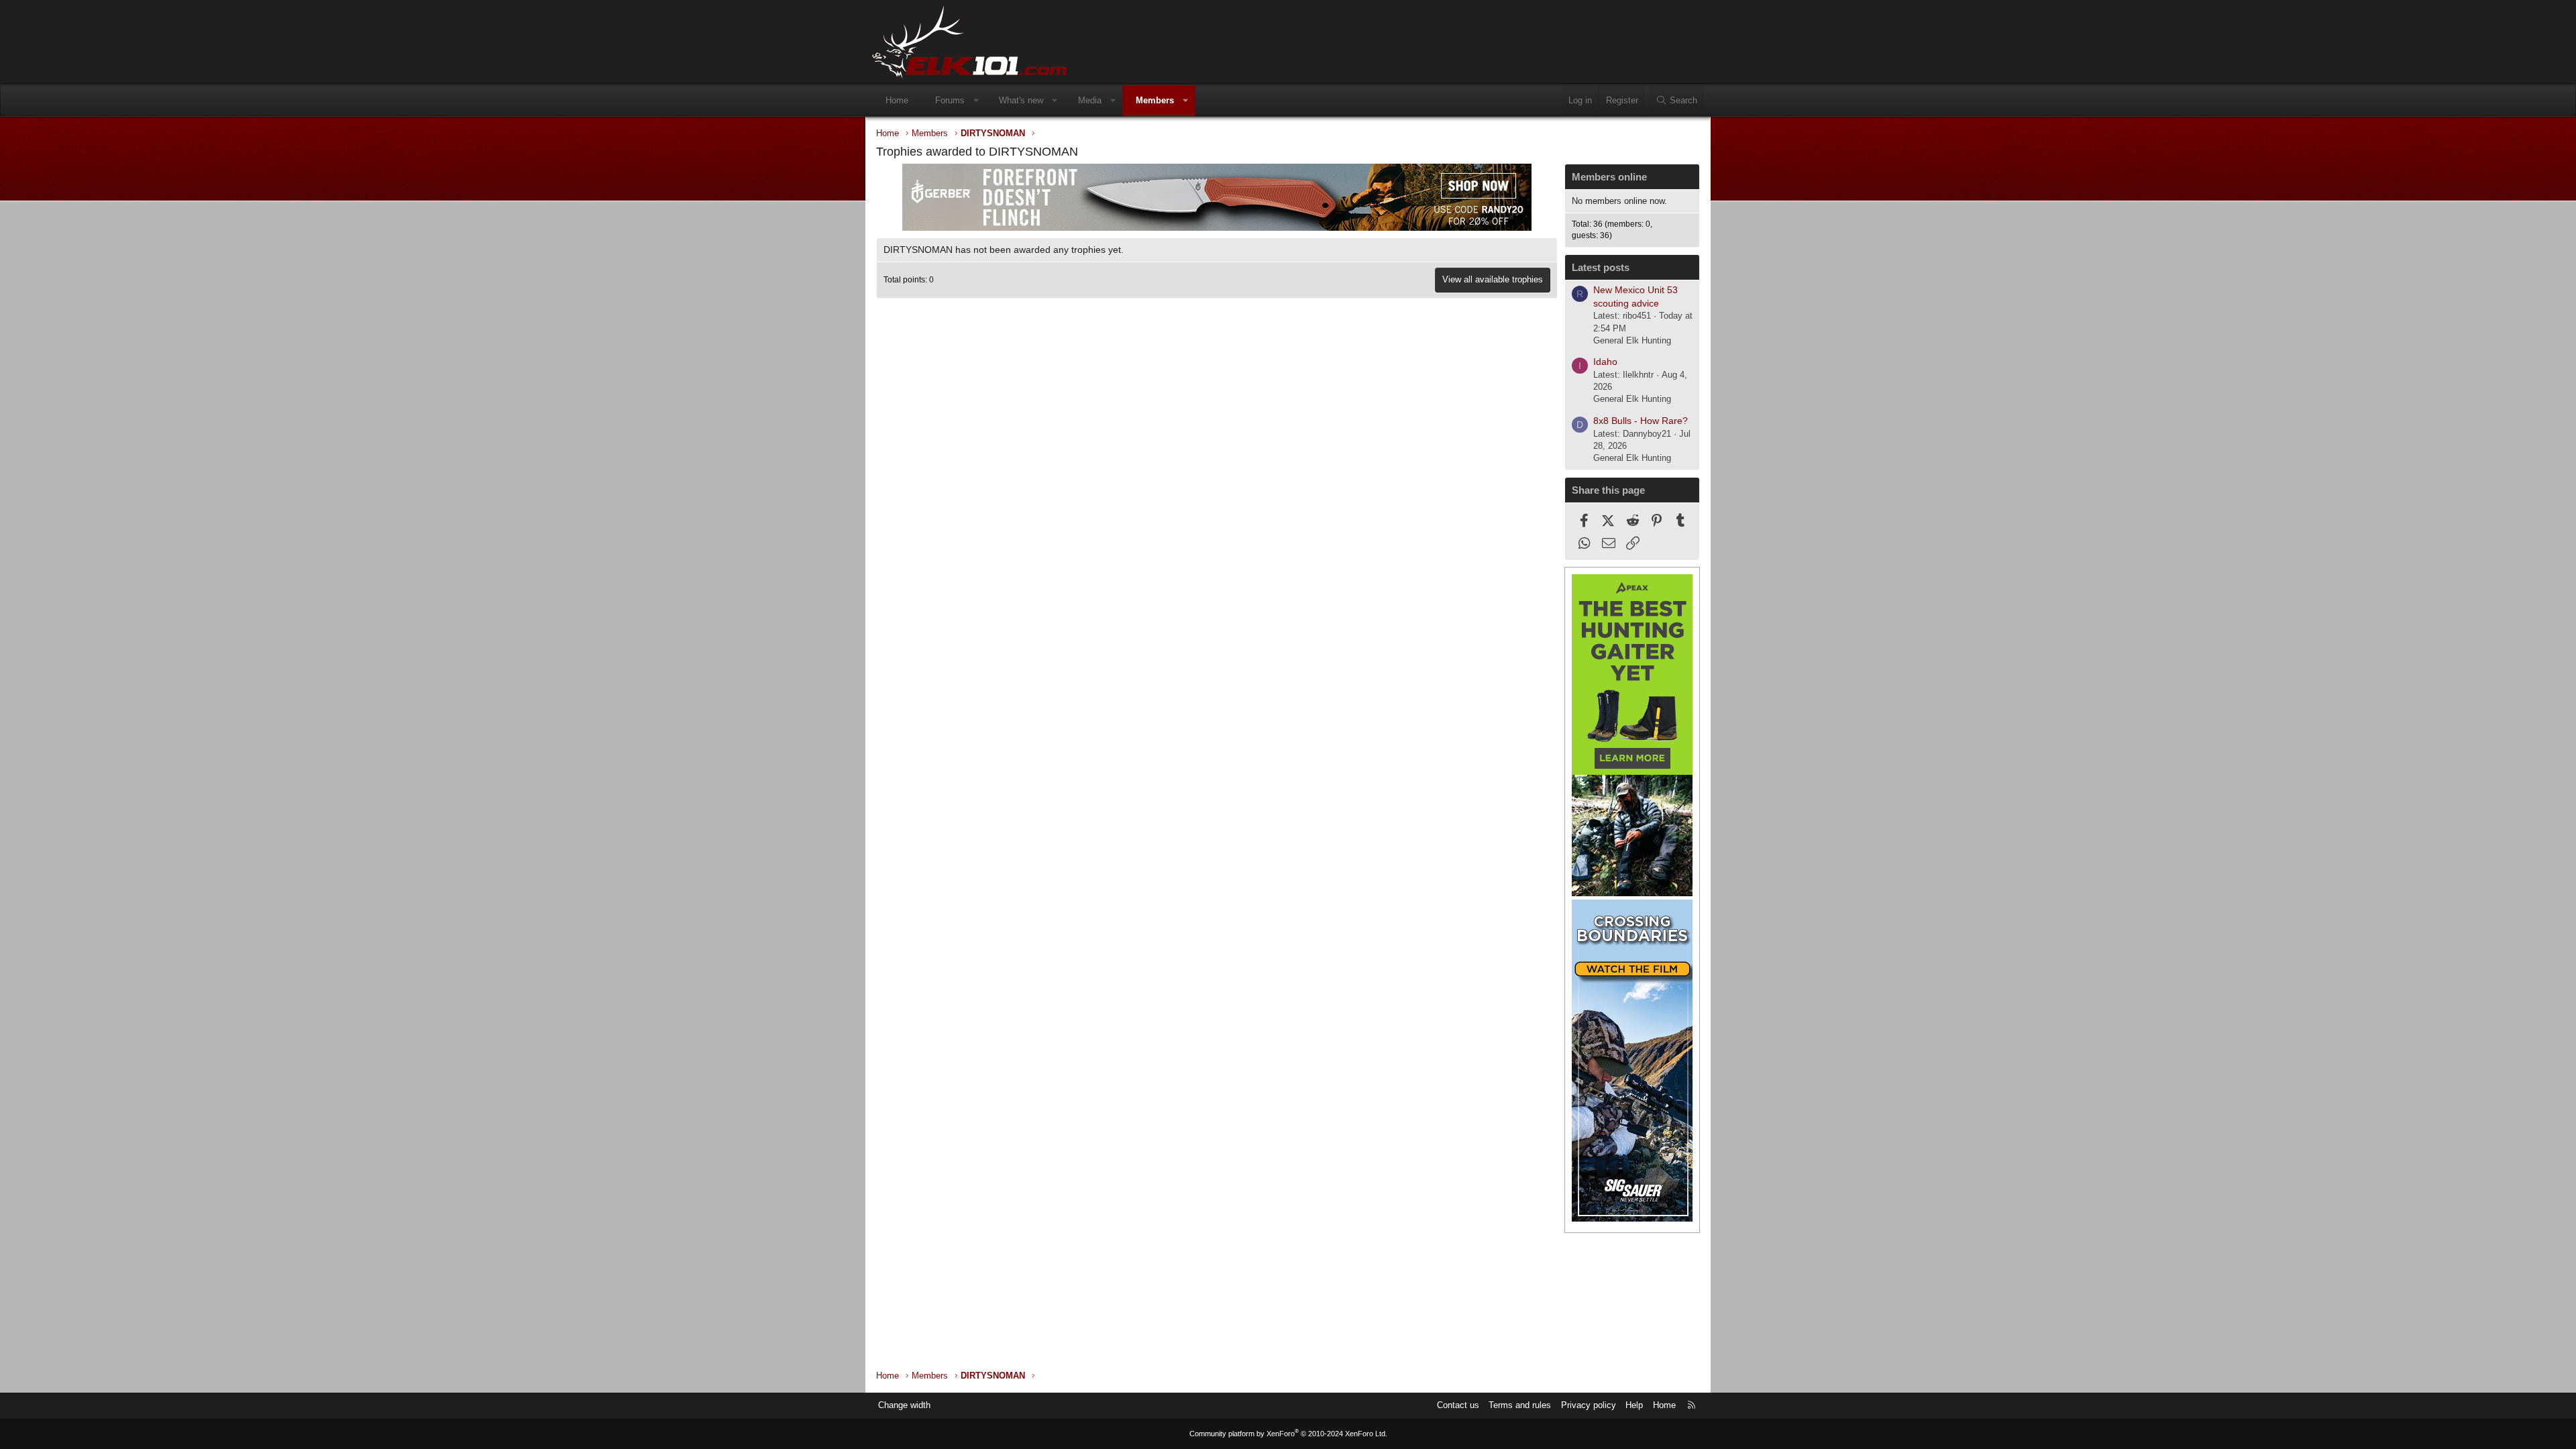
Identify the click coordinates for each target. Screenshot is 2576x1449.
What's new (1021, 100)
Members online (1609, 177)
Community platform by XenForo (1288, 1434)
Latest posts (1601, 267)
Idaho (1605, 362)
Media (1090, 100)
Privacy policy (1589, 1405)
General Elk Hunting (1632, 340)
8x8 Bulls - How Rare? (1641, 421)
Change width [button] (904, 1405)
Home (897, 100)
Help (1634, 1405)
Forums (950, 100)
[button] (976, 101)
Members (1155, 100)
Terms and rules (1520, 1405)
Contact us (1458, 1405)
